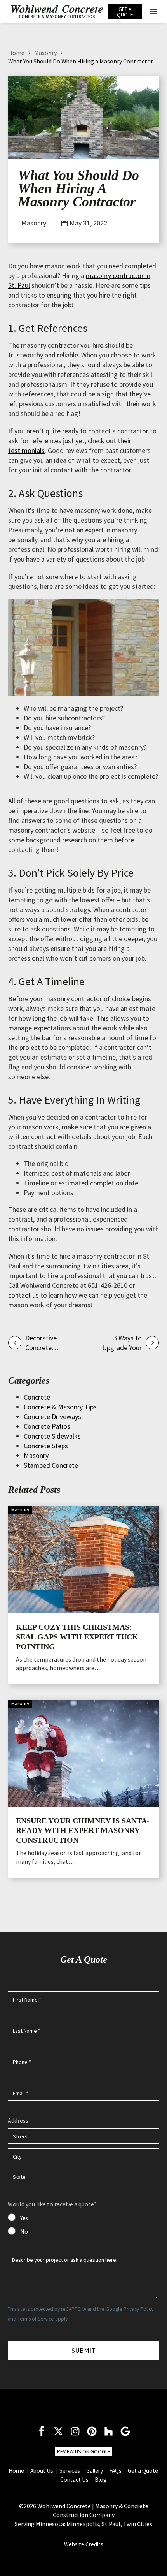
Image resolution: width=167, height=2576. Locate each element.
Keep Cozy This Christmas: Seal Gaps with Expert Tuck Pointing (77, 1637)
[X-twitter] (58, 2431)
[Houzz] (109, 2431)
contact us (23, 1295)
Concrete (37, 1397)
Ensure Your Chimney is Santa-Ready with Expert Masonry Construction (83, 1830)
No (24, 2231)
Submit (83, 2350)
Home (16, 53)
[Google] (125, 2431)
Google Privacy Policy (130, 2309)
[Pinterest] (92, 2431)
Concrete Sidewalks (52, 1436)
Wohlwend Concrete (64, 2506)
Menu (153, 12)
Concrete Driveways (52, 1417)
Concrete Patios (47, 1426)
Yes (24, 2218)
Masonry (45, 53)
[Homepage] (57, 12)
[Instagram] (75, 2431)
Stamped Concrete (51, 1465)
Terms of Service (36, 2319)
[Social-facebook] (42, 2431)
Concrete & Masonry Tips (60, 1407)
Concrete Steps (46, 1446)
